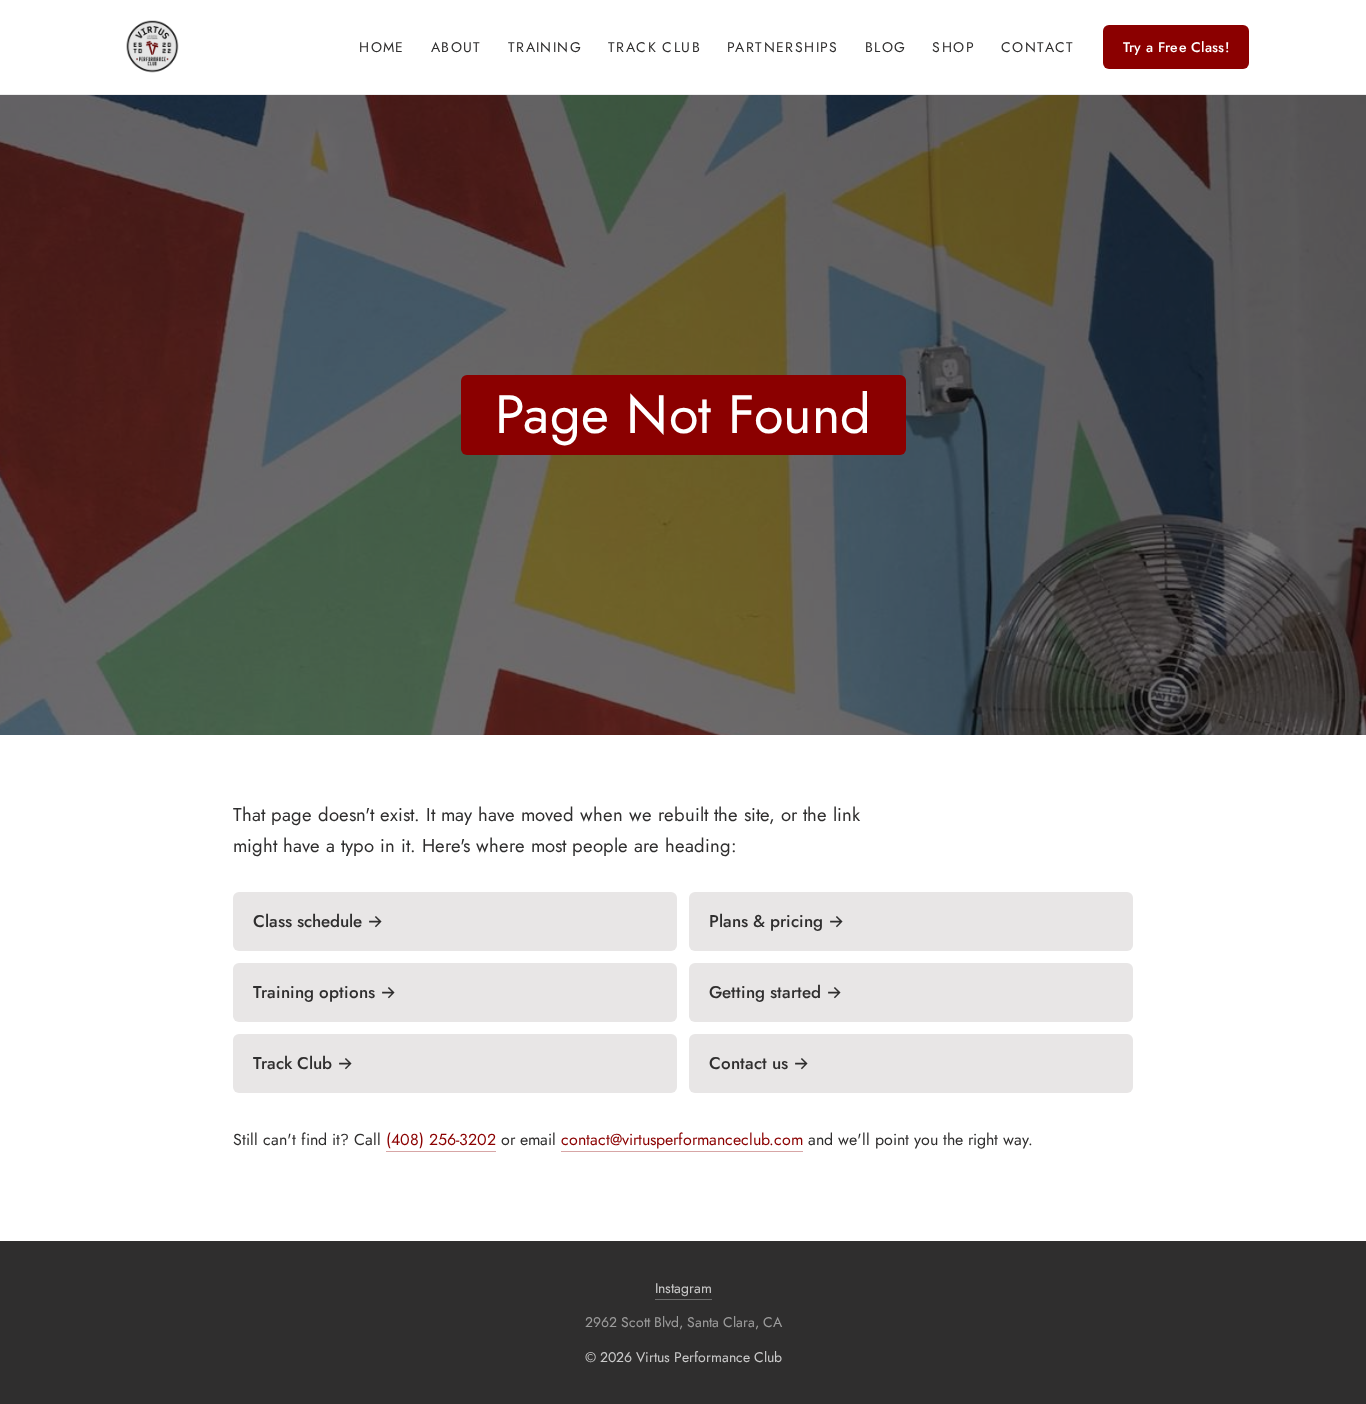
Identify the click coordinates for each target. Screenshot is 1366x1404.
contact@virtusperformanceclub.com (682, 1139)
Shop (953, 47)
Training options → (324, 992)
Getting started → (775, 992)
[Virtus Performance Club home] (152, 47)
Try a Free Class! (1176, 47)
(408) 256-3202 (441, 1139)
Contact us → (759, 1063)
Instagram (683, 1288)
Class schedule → (318, 921)
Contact (1038, 47)
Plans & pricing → (776, 921)
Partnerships (783, 47)
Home (382, 47)
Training (545, 47)
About (456, 47)
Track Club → (303, 1063)
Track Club (654, 47)
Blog (886, 47)
